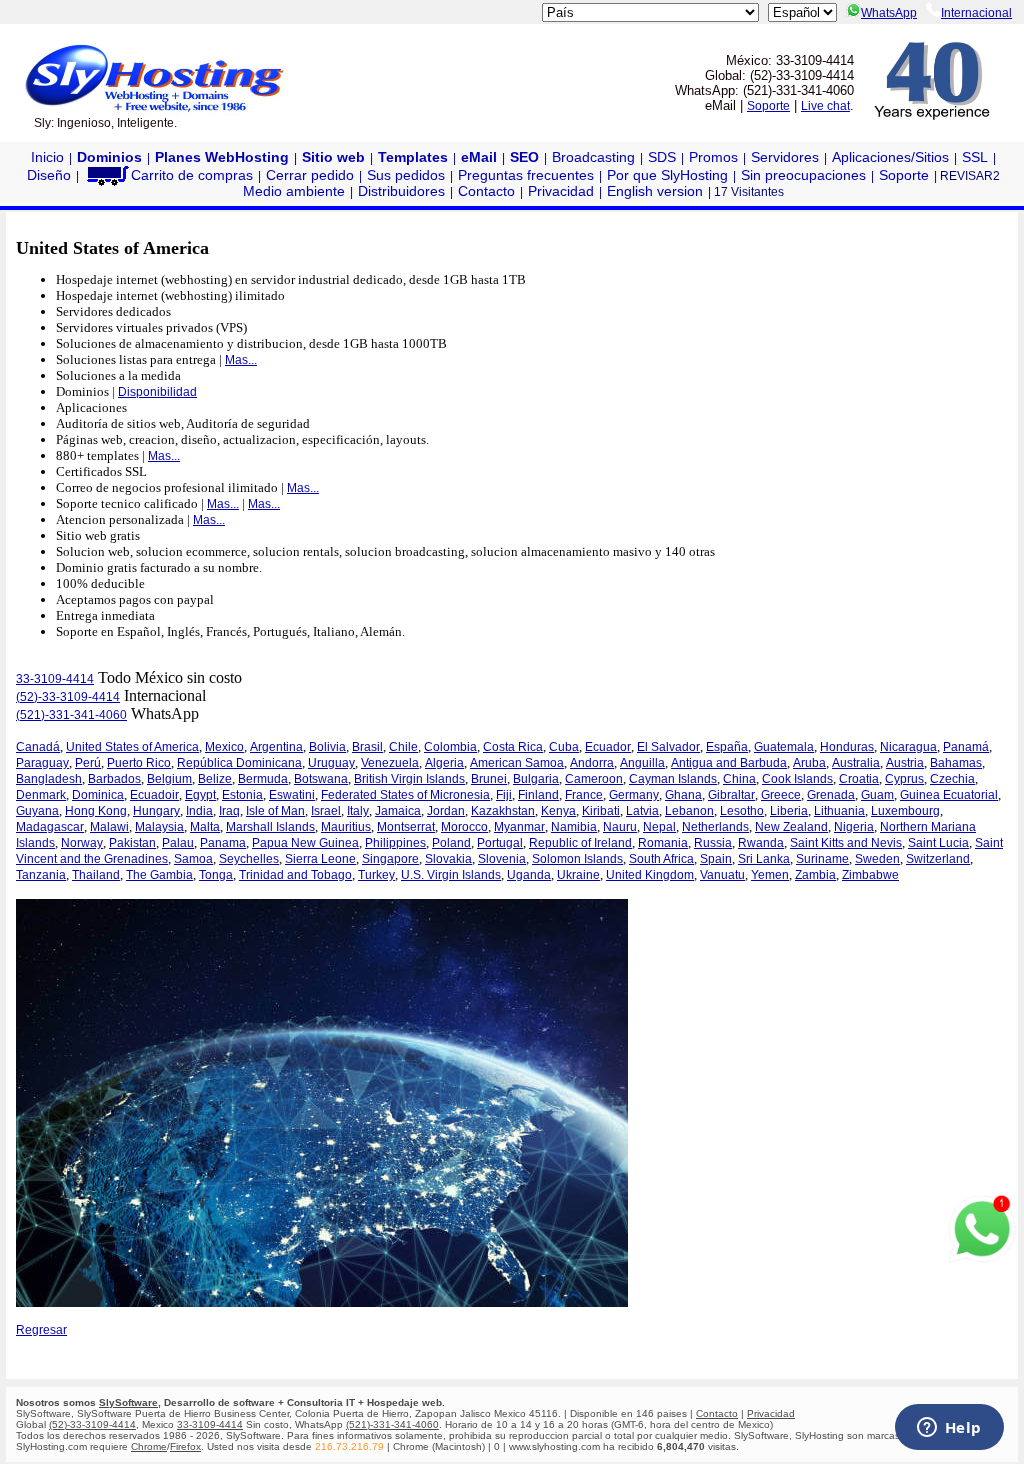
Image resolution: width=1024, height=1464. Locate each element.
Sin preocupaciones (803, 175)
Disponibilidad (157, 392)
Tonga (216, 875)
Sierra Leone (320, 859)
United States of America (132, 747)
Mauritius (346, 827)
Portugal (500, 843)
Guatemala (784, 747)
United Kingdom (650, 875)
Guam (877, 795)
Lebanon (689, 811)
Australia (856, 763)
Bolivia (327, 747)
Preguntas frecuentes (526, 175)
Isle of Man (275, 811)
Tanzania (41, 875)
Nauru (620, 827)
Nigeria (854, 827)
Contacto (486, 191)
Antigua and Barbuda (729, 763)
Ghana (683, 795)
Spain (716, 859)
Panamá (966, 747)
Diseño (49, 175)
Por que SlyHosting (667, 175)
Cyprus (904, 779)
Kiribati (601, 811)
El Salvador (668, 747)
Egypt (200, 795)
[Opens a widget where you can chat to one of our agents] (949, 1429)
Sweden (877, 859)
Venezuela (390, 763)
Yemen (770, 875)
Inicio (47, 157)
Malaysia (159, 827)
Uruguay (331, 763)
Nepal (659, 827)
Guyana (37, 811)
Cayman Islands (673, 779)
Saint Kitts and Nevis (846, 843)
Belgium (169, 779)
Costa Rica (513, 747)
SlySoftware (128, 1402)
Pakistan (132, 843)
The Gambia (159, 875)
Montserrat (406, 827)
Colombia (450, 747)
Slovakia (448, 859)
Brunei (489, 779)
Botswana (321, 779)
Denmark (41, 795)
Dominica (98, 795)
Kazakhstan (503, 811)
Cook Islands (797, 779)
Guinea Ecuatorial (949, 795)
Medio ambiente (294, 191)
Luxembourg (905, 811)
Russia (713, 843)
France (584, 795)
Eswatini (292, 795)
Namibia (574, 827)
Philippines (395, 843)
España (727, 747)
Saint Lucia (938, 843)
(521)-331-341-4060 (71, 715)
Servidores (785, 157)
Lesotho (742, 811)
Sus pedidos (406, 175)
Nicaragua (908, 747)
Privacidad (561, 191)
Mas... (241, 360)
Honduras (847, 747)
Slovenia (502, 859)
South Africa (661, 859)
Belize (215, 779)
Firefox (185, 1446)
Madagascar (50, 827)
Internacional (976, 13)
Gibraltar (731, 795)
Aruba (809, 763)
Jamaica (398, 811)
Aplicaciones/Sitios (890, 157)
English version (655, 191)
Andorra (592, 763)
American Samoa (517, 763)
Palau (178, 843)
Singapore (390, 859)
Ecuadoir (154, 795)
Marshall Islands (270, 827)
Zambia (815, 875)
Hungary (156, 811)
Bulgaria (536, 779)
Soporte (768, 106)
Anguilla (642, 763)
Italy (358, 811)
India (199, 811)
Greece (781, 795)
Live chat (825, 106)
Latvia (642, 811)
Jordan (446, 811)
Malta (205, 827)
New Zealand (791, 827)
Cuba (564, 747)
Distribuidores (401, 191)
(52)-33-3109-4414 (68, 697)
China (739, 779)
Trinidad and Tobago (295, 875)
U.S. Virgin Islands (451, 875)
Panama (223, 843)
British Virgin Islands (409, 779)
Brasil (367, 747)
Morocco (464, 827)
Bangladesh (49, 779)
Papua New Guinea (305, 843)
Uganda (529, 875)
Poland (451, 843)
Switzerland (938, 859)
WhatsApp (889, 13)
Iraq (229, 811)
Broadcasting (593, 157)
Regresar (41, 1330)
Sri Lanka (764, 859)
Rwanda (761, 843)
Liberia (789, 811)
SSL (975, 157)
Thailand (96, 875)
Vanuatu (722, 875)
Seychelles (249, 859)
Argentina (276, 747)
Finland (538, 795)
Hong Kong (96, 811)
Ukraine (578, 875)
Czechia (952, 779)
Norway (82, 843)
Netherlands (715, 827)
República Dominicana (239, 763)
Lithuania (839, 811)
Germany (634, 795)
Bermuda (263, 779)
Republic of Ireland (580, 843)
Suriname (822, 859)
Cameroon (594, 779)
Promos (713, 157)
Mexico (224, 747)
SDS (662, 157)
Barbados (114, 779)
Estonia (242, 795)
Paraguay (42, 763)
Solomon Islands (577, 859)
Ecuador (608, 747)
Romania (663, 843)
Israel (326, 811)
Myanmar (519, 827)
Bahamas (956, 763)
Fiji (504, 795)
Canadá (38, 747)
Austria (905, 763)
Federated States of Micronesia (405, 795)
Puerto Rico (139, 763)
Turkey (376, 875)
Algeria (444, 763)
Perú (88, 763)
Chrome (149, 1446)
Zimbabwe (870, 875)
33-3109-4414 (55, 679)
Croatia (859, 779)
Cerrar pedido (310, 175)
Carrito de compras (192, 175)
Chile (403, 747)
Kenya (558, 811)
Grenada (831, 795)
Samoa (193, 859)
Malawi (109, 827)
